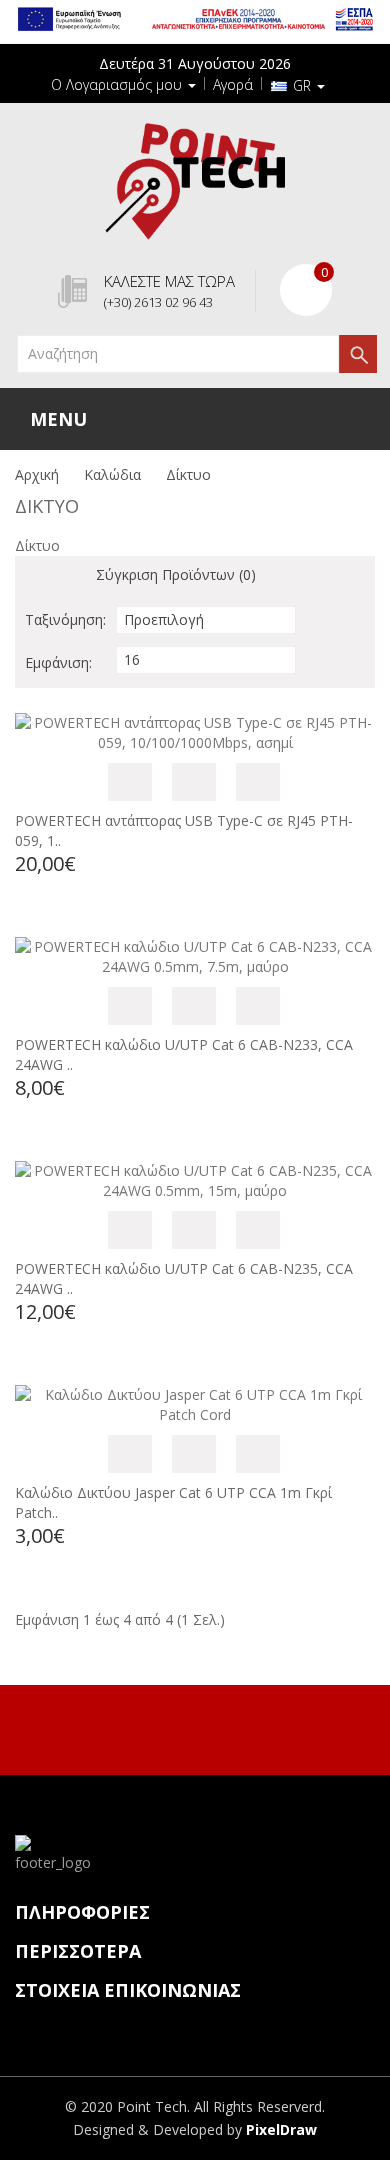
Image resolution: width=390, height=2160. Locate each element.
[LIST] (35, 576)
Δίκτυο (188, 474)
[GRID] (65, 576)
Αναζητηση (358, 354)
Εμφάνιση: (58, 662)
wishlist (194, 782)
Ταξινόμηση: (65, 619)
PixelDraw (281, 2129)
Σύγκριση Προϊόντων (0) (176, 574)
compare (258, 782)
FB (172, 1727)
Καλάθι (130, 782)
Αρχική (37, 474)
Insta (214, 1727)
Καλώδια (112, 474)
